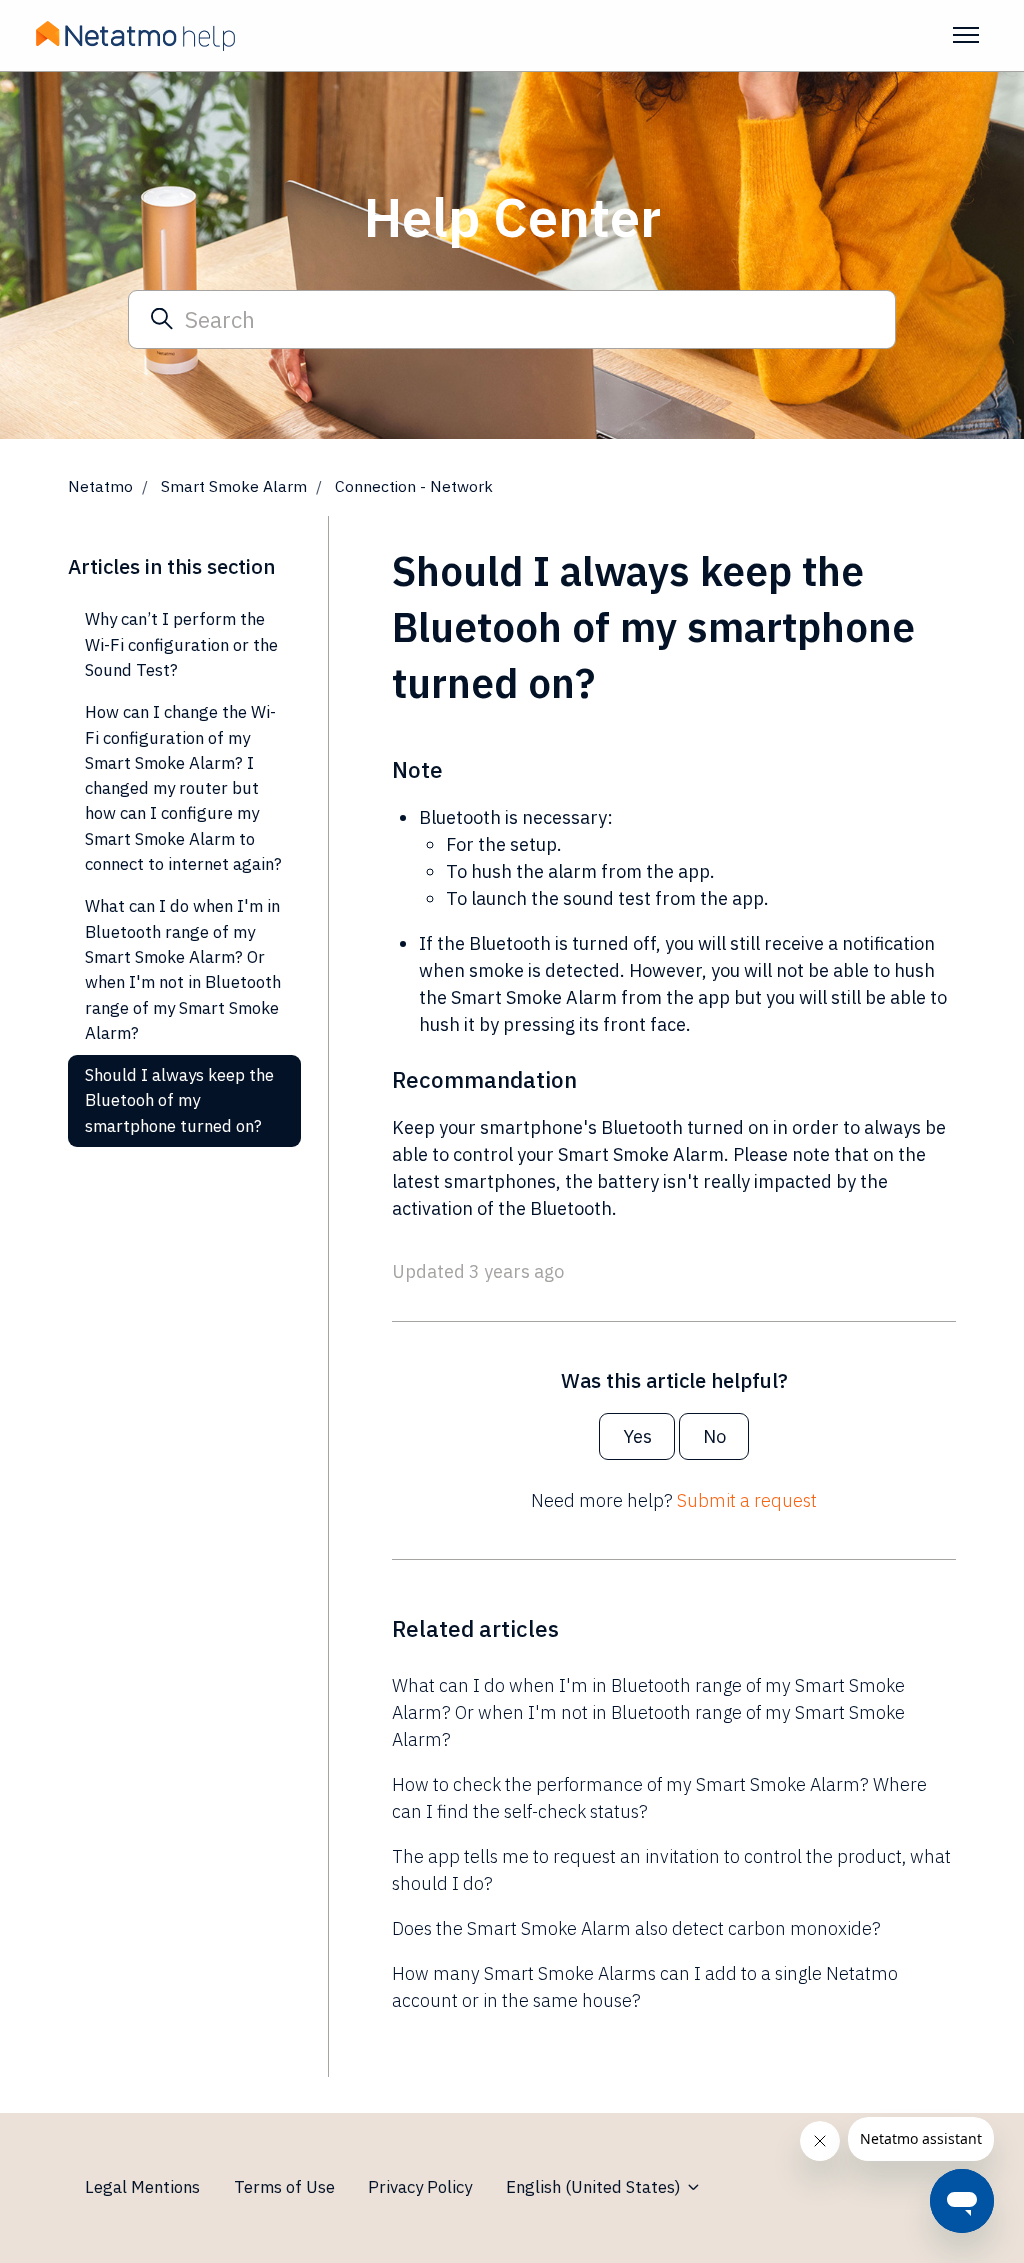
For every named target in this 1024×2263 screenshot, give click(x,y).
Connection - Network (414, 486)
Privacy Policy (420, 2187)
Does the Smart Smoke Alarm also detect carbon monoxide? (636, 1928)
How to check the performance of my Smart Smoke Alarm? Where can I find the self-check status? (659, 1798)
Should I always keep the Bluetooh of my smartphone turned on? (179, 1100)
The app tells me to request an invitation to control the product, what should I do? (671, 1870)
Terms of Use (284, 2187)
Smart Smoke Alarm (234, 486)
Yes (637, 1436)
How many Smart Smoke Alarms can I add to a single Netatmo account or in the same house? (645, 1987)
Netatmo (100, 486)
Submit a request (747, 1500)
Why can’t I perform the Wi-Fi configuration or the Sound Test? (181, 644)
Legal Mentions (142, 2187)
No (714, 1436)
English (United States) (595, 2187)
